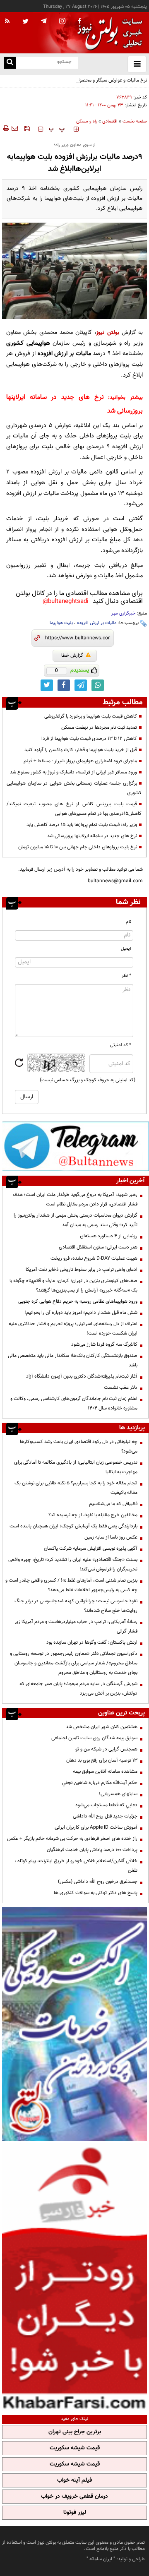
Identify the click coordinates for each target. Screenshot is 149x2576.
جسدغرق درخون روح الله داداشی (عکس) (98, 1882)
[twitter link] (47, 685)
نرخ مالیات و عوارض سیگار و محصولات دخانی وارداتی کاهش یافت (83, 80)
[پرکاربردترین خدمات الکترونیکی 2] (74, 2024)
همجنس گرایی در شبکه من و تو (106, 1749)
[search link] (10, 63)
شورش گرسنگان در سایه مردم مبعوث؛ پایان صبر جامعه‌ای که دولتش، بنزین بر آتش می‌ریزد (78, 1689)
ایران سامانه (101, 2559)
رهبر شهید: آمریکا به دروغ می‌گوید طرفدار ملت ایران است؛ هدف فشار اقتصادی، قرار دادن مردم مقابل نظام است (75, 1199)
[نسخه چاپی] (6, 128)
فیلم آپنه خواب (74, 2480)
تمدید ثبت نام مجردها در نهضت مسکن (99, 727)
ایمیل (126, 949)
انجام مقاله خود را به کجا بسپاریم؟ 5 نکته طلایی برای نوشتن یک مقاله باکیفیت (76, 1488)
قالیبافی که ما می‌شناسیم (113, 1504)
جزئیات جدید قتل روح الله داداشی (105, 1816)
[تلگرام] (76, 1146)
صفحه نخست (135, 121)
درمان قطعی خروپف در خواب (74, 2497)
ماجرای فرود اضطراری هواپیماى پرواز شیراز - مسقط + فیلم (80, 761)
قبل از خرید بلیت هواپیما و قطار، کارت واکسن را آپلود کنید (81, 750)
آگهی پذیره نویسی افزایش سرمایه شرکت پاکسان (91, 1548)
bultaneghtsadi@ (66, 601)
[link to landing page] (108, 33)
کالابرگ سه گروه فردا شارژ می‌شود (104, 1344)
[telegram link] (81, 685)
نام (129, 922)
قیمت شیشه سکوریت (75, 2448)
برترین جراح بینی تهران (75, 2432)
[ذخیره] (27, 128)
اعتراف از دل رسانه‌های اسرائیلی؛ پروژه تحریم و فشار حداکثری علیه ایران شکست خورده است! (73, 1329)
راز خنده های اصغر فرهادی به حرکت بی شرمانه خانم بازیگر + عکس (72, 1839)
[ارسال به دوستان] (14, 128)
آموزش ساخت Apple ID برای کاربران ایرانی (96, 1827)
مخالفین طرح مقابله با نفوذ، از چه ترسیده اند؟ (93, 1515)
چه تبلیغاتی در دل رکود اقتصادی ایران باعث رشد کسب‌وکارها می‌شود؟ (79, 1446)
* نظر (126, 976)
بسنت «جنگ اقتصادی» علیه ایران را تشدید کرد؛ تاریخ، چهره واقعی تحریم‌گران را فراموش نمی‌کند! (73, 1564)
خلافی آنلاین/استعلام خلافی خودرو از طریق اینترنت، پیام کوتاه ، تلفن (76, 1866)
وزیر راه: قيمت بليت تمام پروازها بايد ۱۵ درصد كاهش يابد (82, 825)
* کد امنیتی (121, 1045)
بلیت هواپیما (61, 623)
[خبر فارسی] (74, 2277)
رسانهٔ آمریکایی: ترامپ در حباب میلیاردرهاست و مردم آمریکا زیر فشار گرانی (76, 1627)
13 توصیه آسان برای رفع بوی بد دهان (102, 1760)
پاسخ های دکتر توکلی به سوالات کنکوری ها (96, 1893)
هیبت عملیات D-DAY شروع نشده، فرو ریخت (94, 1258)
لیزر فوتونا (75, 2513)
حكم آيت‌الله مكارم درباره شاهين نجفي (100, 1783)
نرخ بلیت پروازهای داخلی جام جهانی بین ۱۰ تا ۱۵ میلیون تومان (78, 847)
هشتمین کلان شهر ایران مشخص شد (102, 1727)
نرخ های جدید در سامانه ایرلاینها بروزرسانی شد (92, 836)
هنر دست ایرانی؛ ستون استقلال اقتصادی (98, 1247)
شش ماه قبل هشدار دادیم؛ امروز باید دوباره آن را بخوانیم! (81, 1313)
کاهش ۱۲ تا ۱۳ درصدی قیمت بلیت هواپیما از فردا (89, 739)
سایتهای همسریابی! (118, 1794)
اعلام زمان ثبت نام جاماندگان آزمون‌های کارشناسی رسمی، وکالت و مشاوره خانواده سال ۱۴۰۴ (74, 1403)
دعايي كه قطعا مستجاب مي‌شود (106, 1805)
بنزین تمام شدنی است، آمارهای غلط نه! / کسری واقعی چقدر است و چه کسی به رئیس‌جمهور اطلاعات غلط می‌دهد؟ (71, 1585)
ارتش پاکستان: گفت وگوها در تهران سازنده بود (92, 1642)
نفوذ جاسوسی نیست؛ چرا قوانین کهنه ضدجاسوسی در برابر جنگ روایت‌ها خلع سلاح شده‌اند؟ (76, 1606)
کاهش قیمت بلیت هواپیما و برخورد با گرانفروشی (91, 716)
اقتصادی (110, 121)
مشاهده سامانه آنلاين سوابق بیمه (105, 1772)
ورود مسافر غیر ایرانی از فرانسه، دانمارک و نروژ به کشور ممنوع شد (73, 772)
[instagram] (62, 22)
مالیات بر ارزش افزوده (97, 623)
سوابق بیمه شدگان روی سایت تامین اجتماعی (94, 1738)
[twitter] (25, 22)
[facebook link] (64, 685)
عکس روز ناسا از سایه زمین (111, 1537)
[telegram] (44, 21)
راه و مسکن (87, 121)
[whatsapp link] (98, 685)
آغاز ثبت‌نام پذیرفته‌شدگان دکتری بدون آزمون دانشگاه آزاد (82, 1376)
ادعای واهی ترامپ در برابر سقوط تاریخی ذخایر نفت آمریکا (82, 1270)
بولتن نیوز (107, 333)
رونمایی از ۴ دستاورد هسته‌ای (109, 1236)
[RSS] (7, 22)
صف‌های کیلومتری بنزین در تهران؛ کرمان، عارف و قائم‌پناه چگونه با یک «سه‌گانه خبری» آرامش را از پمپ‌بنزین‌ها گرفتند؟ (73, 1286)
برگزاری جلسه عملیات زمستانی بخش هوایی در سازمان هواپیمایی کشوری (74, 788)
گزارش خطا (72, 655)
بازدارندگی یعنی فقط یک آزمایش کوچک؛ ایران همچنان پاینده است (73, 1526)
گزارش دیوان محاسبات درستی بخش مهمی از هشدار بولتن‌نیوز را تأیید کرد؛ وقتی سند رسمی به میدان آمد (76, 1220)
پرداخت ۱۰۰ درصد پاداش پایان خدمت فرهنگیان (92, 1850)
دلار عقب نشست (121, 1388)
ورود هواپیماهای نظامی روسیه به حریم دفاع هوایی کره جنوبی (78, 1301)
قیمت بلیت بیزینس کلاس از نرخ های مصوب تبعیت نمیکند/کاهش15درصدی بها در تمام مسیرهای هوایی (74, 809)
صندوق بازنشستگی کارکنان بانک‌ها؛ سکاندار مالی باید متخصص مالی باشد (73, 1360)
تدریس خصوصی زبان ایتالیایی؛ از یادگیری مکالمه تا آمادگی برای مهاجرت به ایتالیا (76, 1467)
